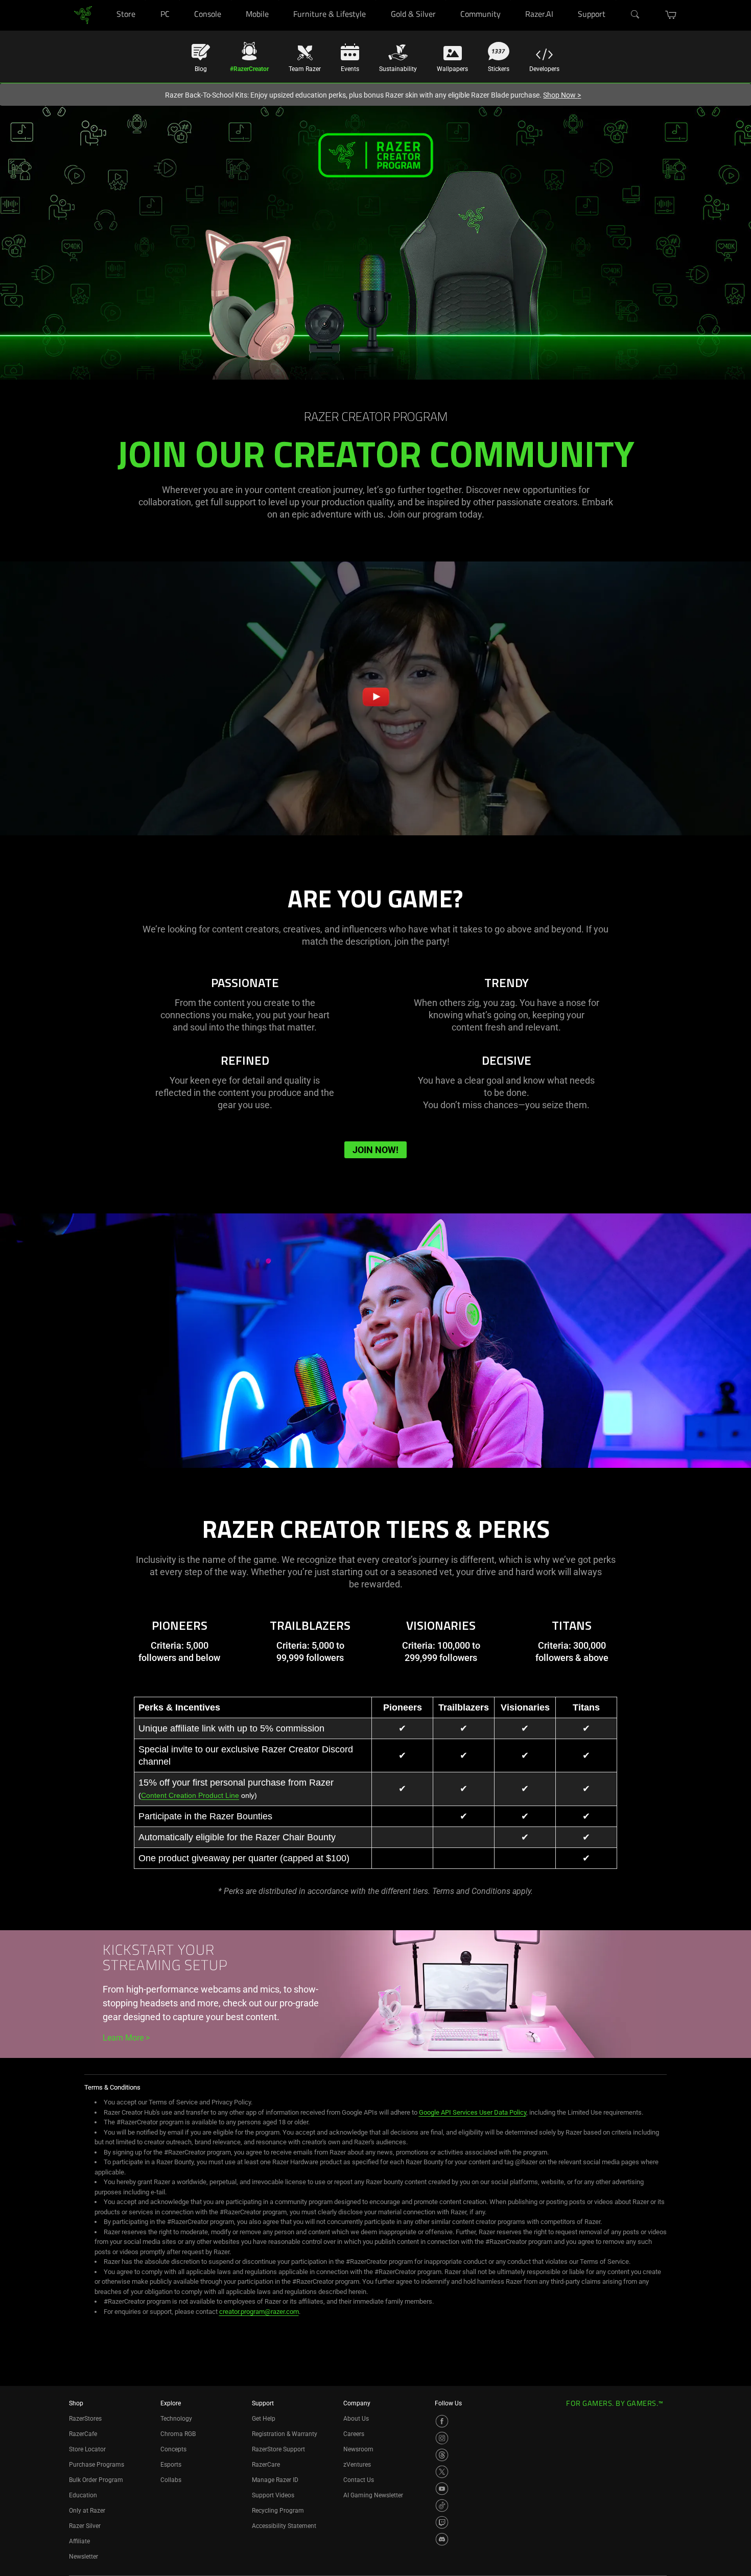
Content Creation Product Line (190, 1795)
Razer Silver (85, 2526)
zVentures (357, 2465)
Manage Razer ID (275, 2480)
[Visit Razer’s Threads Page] (442, 2455)
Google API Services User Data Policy (473, 2112)
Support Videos (273, 2495)
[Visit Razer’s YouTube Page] (442, 2489)
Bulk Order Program (96, 2480)
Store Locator (87, 2449)
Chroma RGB (178, 2434)
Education (83, 2495)
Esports (171, 2465)
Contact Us (359, 2480)
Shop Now (562, 95)
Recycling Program (278, 2511)
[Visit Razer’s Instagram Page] (442, 2438)
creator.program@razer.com (259, 2312)
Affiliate (79, 2541)
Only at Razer (87, 2511)
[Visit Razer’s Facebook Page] (442, 2421)
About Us (356, 2419)
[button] (671, 15)
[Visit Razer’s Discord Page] (442, 2539)
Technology (176, 2419)
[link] (83, 15)
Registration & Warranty (285, 2434)
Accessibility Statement (284, 2526)
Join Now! (375, 1150)
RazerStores (85, 2419)
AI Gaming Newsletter (373, 2495)
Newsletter (84, 2557)
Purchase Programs (97, 2465)
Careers (354, 2434)
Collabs (171, 2480)
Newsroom (358, 2449)
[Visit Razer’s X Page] (442, 2472)
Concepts (173, 2449)
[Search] (636, 15)
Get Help (264, 2419)
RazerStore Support (278, 2449)
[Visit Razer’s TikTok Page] (442, 2505)
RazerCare (266, 2465)
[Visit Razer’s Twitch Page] (442, 2522)
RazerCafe (83, 2434)
